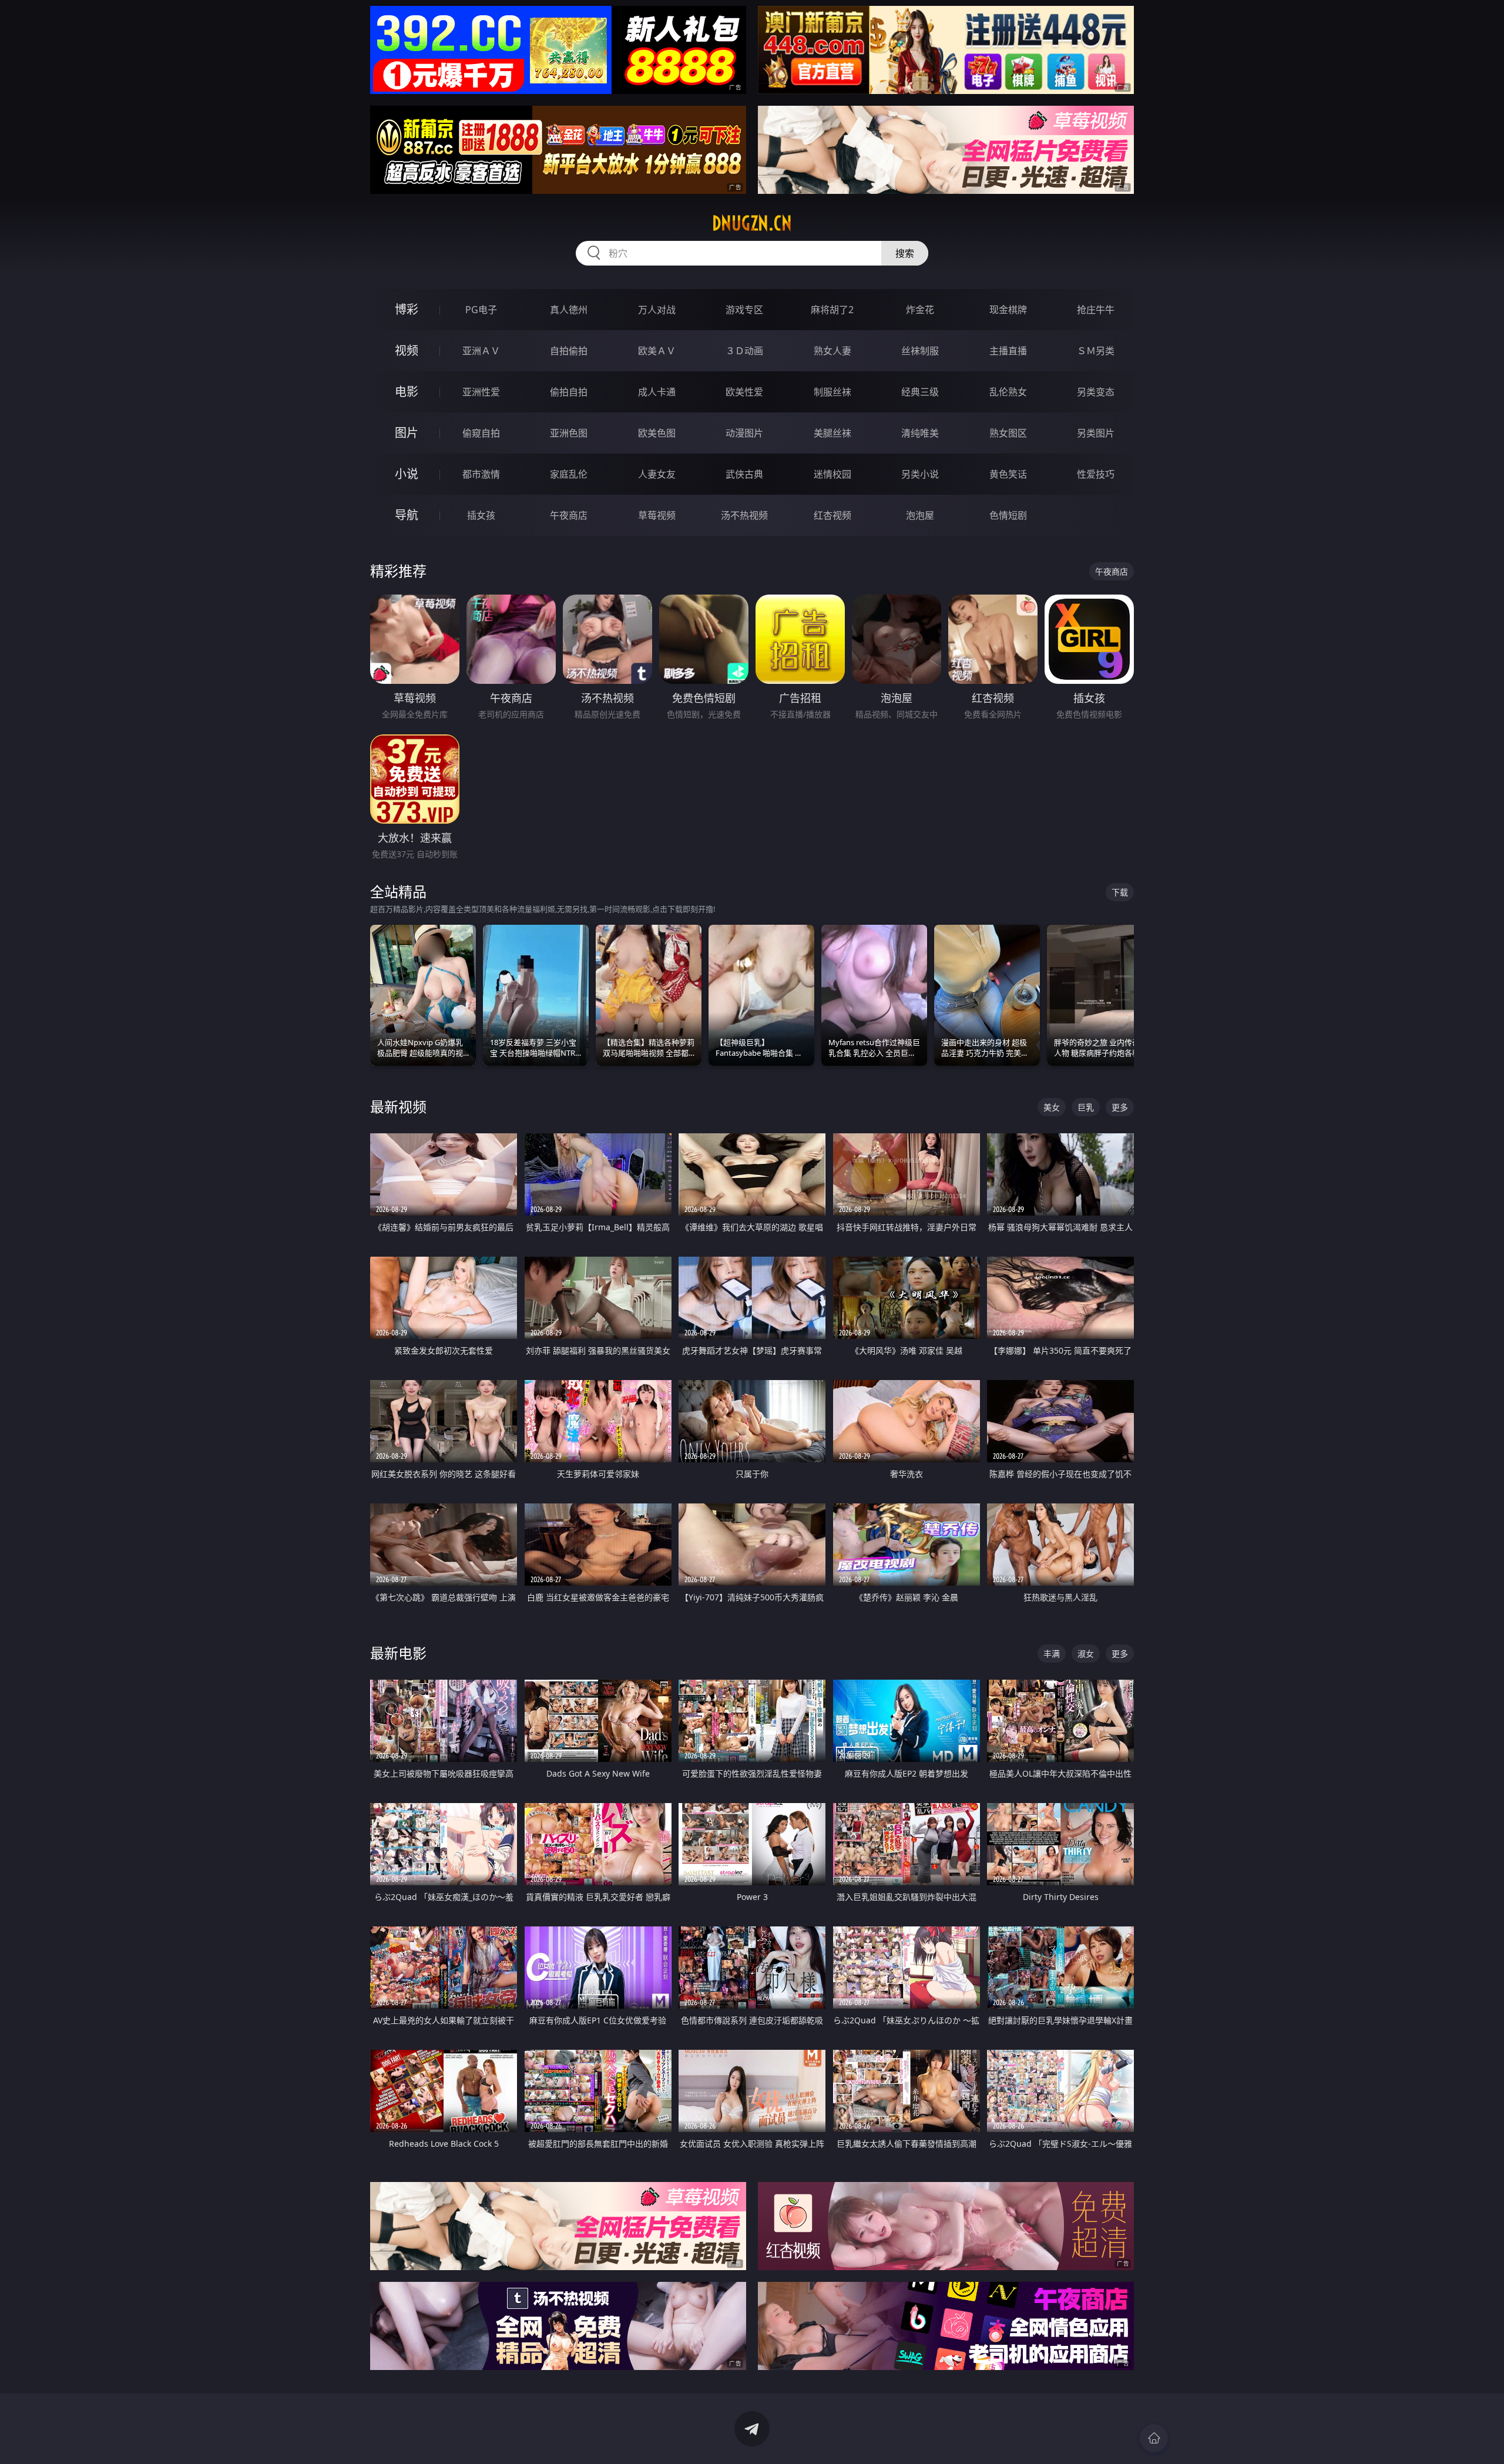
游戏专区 (744, 310)
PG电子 (481, 310)
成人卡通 (657, 392)
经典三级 (920, 392)
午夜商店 (569, 515)
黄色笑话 (1008, 474)
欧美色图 (657, 433)
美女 (1052, 1107)
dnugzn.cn (752, 223)
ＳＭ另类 (1096, 351)
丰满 (1052, 1654)
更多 (1120, 1107)
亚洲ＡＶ (481, 351)
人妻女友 (657, 474)
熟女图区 (1008, 433)
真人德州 (569, 310)
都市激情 (481, 474)
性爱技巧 (1096, 474)
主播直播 (1008, 351)
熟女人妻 (832, 351)
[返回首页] (1154, 2438)
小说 (407, 474)
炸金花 (920, 310)
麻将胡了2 (832, 310)
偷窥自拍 (481, 433)
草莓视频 (657, 515)
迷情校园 (832, 474)
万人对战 (657, 310)
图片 (407, 433)
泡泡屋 (920, 515)
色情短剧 (1008, 515)
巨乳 (1086, 1107)
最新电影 (398, 1653)
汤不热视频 (744, 515)
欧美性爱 (744, 392)
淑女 (1086, 1654)
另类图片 (1096, 433)
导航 (407, 515)
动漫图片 (744, 433)
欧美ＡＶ (657, 351)
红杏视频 (832, 515)
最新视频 (398, 1107)
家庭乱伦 (569, 474)
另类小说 (920, 474)
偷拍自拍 (569, 392)
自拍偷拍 (569, 351)
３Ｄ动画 (744, 351)
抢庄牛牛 (1096, 310)
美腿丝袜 (832, 433)
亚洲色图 (569, 433)
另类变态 (1096, 392)
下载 (1120, 892)
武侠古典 (744, 474)
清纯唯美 (920, 433)
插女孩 (481, 515)
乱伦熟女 (1008, 392)
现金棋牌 (1008, 310)
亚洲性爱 (481, 392)
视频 (407, 350)
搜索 (905, 253)
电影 (407, 392)
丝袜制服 (920, 351)
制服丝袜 (832, 392)
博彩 (407, 309)
